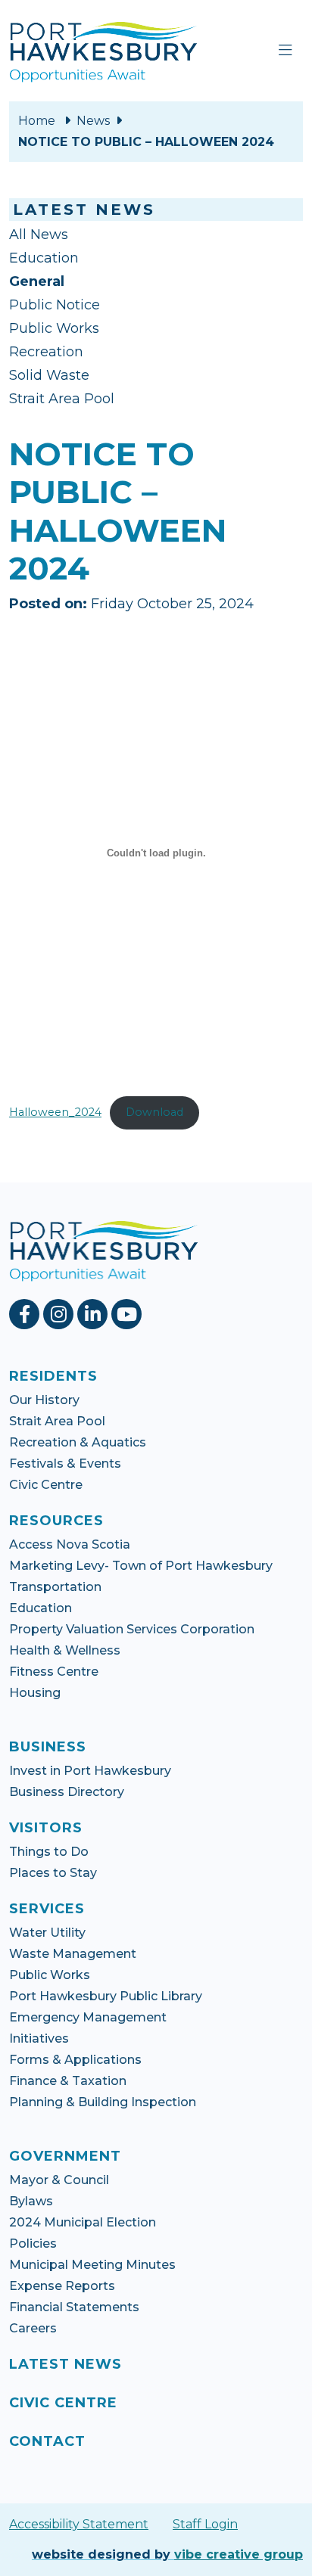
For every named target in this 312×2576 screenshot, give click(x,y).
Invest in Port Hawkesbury (90, 1771)
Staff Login (205, 2524)
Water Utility (47, 1933)
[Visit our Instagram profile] (60, 1314)
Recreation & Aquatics (78, 1442)
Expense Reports (62, 2286)
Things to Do (49, 1852)
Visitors (46, 1828)
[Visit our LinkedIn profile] (94, 1314)
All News (39, 235)
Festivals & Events (65, 1464)
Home (37, 121)
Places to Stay (53, 1873)
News (93, 121)
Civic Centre (46, 1485)
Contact (47, 2441)
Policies (33, 2244)
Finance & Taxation (68, 2081)
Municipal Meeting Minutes (92, 2265)
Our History (44, 1400)
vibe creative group (239, 2554)
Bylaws (31, 2201)
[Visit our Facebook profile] (26, 1314)
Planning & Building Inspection (103, 2102)
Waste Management (73, 1954)
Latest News (66, 2364)
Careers (33, 2328)
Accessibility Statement (79, 2524)
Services (47, 1909)
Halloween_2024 (55, 1112)
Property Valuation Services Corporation (132, 1629)
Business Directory (67, 1792)
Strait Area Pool (62, 399)
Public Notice (55, 305)
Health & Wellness (65, 1650)
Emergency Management (88, 2017)
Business (48, 1747)
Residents (53, 1376)
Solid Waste (49, 375)
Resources (56, 1521)
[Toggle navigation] (285, 51)
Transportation (55, 1587)
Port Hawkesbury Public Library (106, 1996)
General (37, 281)
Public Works (54, 328)
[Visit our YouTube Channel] (128, 1314)
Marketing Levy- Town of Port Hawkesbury (141, 1566)
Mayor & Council (59, 2180)
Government (65, 2156)
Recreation (46, 352)
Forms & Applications (75, 2060)
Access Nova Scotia (70, 1544)
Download (154, 1112)
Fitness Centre (54, 1672)
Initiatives (39, 2038)
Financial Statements (74, 2307)
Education (44, 258)
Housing (35, 1693)
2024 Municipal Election (83, 2222)
